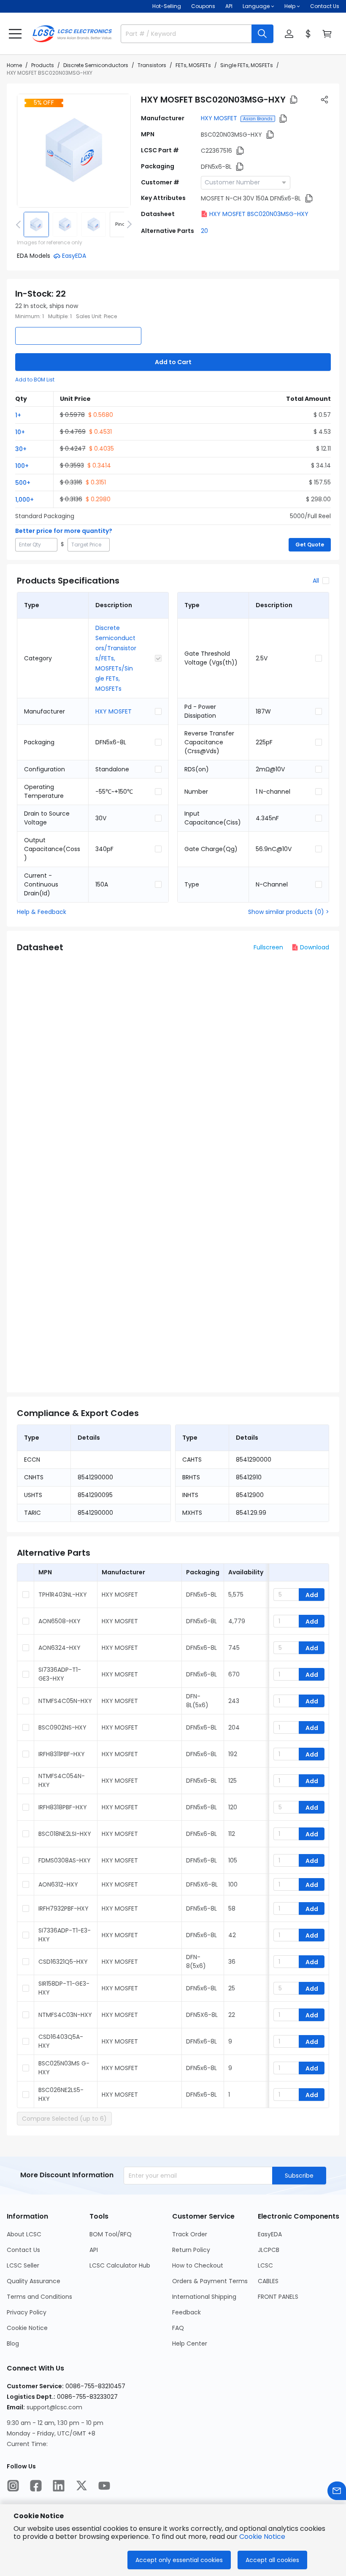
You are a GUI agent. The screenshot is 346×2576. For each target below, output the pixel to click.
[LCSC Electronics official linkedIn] (59, 2486)
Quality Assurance (34, 2281)
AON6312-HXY (58, 1884)
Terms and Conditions (39, 2297)
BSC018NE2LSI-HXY (65, 1834)
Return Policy (191, 2250)
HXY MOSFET (219, 118)
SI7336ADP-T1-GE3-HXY (60, 1674)
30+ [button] (21, 449)
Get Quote (310, 545)
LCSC (265, 2265)
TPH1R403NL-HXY (63, 1595)
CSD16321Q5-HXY (63, 1962)
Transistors (152, 65)
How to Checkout (198, 2265)
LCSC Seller (23, 2265)
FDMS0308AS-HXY (65, 1860)
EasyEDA (270, 2234)
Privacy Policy (27, 2312)
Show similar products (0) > (289, 912)
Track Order (190, 2234)
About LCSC (24, 2234)
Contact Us (325, 6)
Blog (13, 2344)
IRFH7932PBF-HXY (64, 1908)
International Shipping (204, 2297)
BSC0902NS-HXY (62, 1727)
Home (14, 65)
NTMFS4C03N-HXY (65, 2015)
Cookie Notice (27, 2328)
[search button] (262, 34)
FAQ (178, 2328)
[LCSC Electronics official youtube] (104, 2486)
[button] (15, 34)
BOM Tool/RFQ (111, 2234)
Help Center (190, 2344)
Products (43, 65)
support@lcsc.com (54, 2407)
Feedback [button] (187, 2312)
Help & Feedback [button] (42, 912)
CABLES (268, 2281)
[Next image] (128, 224)
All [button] (316, 581)
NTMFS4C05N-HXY (65, 1701)
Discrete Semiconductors (96, 65)
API (229, 6)
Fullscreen (268, 947)
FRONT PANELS (278, 2297)
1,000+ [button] (24, 500)
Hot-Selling (167, 6)
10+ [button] (20, 432)
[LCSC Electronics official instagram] (13, 2486)
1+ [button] (18, 415)
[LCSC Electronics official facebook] (36, 2486)
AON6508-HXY (59, 1621)
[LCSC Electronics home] (72, 34)
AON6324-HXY (59, 1648)
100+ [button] (22, 466)
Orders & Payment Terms (210, 2281)
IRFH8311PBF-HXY (62, 1754)
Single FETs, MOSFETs (247, 65)
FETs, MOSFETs (193, 65)
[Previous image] (20, 224)
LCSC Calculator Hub (120, 2265)
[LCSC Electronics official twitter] (81, 2486)
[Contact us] (337, 2491)
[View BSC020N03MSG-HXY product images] (74, 151)
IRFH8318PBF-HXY (63, 1807)
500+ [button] (23, 483)
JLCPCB (269, 2250)
